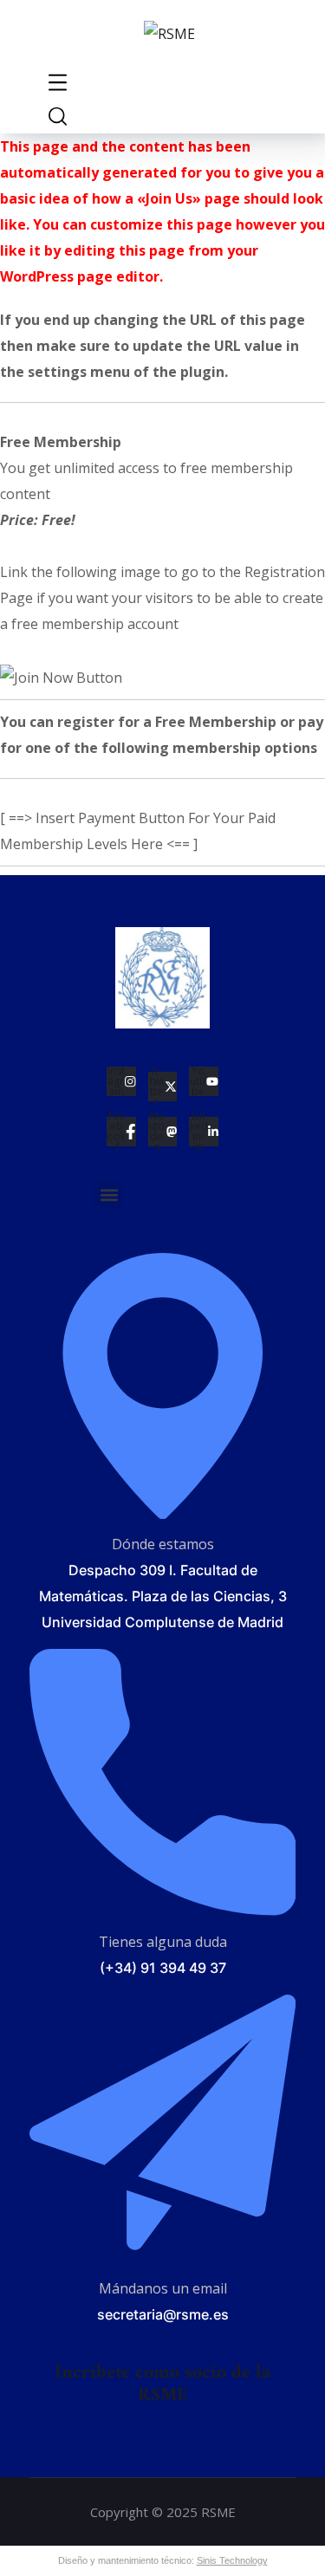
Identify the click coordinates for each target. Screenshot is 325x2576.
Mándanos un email (163, 2288)
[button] (109, 1195)
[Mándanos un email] (163, 2255)
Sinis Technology (232, 2560)
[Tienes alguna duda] (163, 1908)
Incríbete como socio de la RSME (162, 2384)
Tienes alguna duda (163, 1942)
